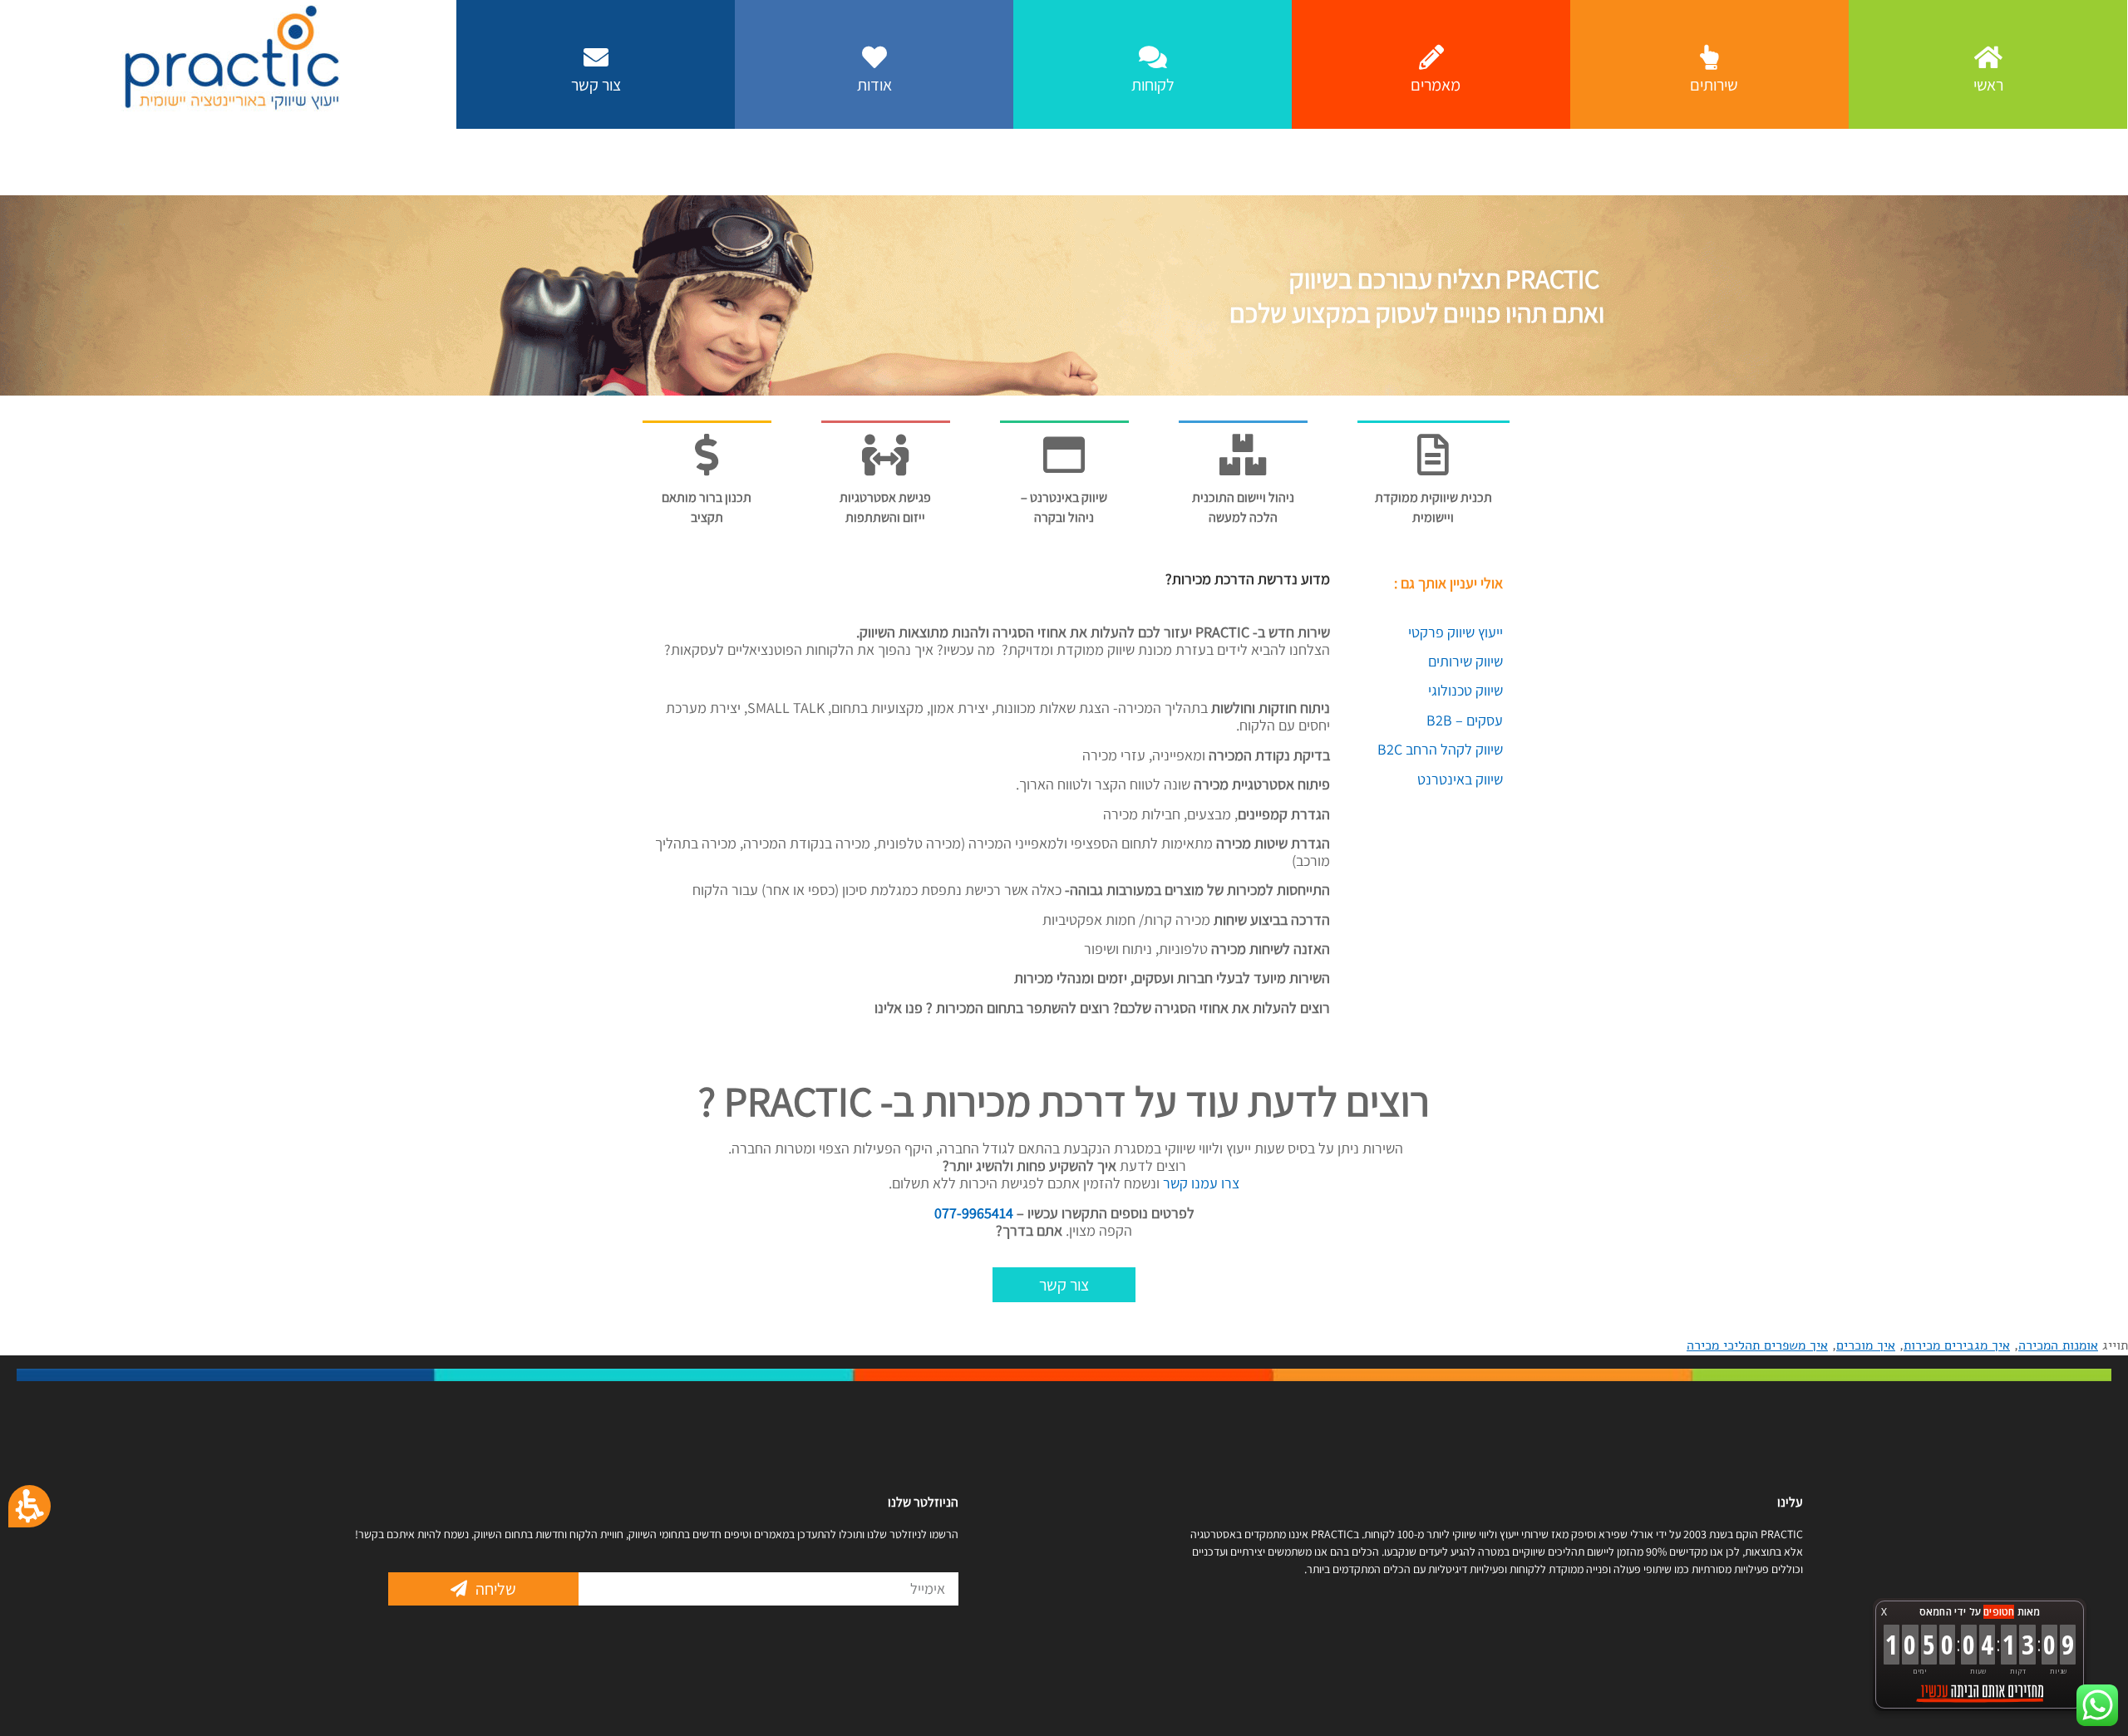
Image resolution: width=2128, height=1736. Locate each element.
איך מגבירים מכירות (1957, 1345)
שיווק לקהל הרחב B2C (1440, 749)
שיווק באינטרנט (1460, 779)
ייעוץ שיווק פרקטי (1456, 632)
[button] (642, 1589)
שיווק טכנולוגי (1465, 690)
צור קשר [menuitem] (596, 85)
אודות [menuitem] (874, 85)
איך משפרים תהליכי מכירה (1757, 1345)
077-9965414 (974, 1213)
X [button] (1884, 1612)
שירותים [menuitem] (1714, 85)
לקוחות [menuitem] (1153, 85)
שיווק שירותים (1465, 661)
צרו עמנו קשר (1199, 1183)
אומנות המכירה (2058, 1345)
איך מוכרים (1866, 1345)
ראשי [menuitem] (1988, 85)
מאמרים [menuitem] (1436, 85)
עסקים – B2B (1465, 720)
